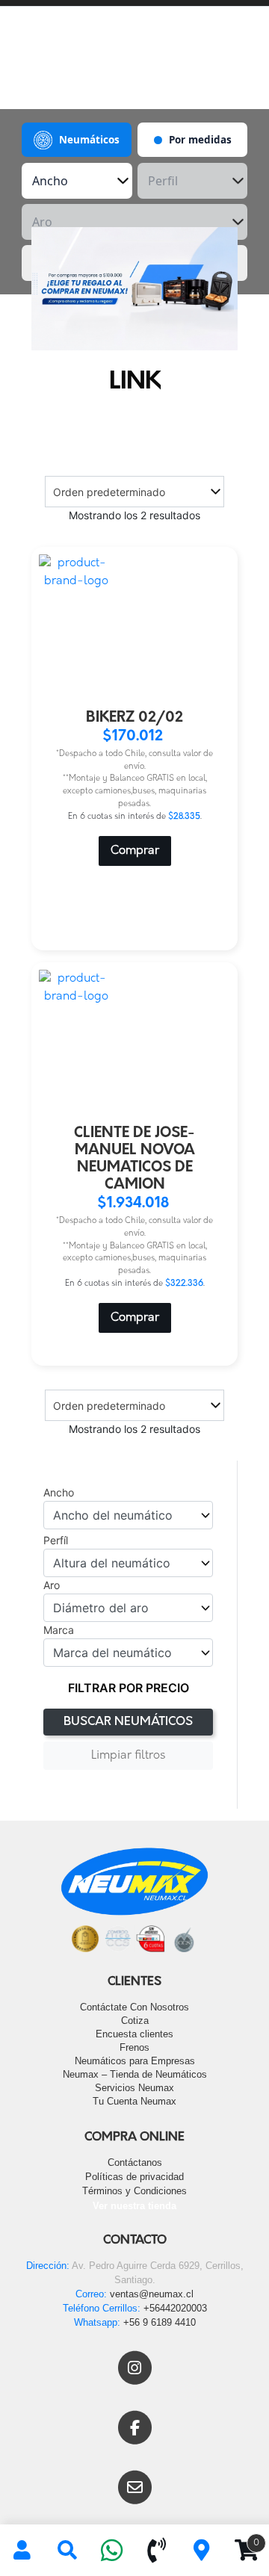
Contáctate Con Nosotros (134, 2007)
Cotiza (135, 2021)
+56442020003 (175, 2308)
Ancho (59, 1493)
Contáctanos (135, 2162)
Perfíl (56, 1541)
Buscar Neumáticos (128, 1722)
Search (67, 2551)
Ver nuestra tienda (134, 2206)
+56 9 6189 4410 (160, 2322)
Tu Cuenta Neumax (134, 2101)
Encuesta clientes (134, 2034)
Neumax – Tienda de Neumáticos (135, 2074)
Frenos (134, 2047)
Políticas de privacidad (134, 2177)
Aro (52, 1585)
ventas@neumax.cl (152, 2294)
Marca (59, 1630)
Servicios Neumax (134, 2088)
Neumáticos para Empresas (135, 2061)
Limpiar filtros (128, 1756)
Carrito (242, 2538)
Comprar (135, 851)
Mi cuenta (22, 2551)
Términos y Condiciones (134, 2191)
